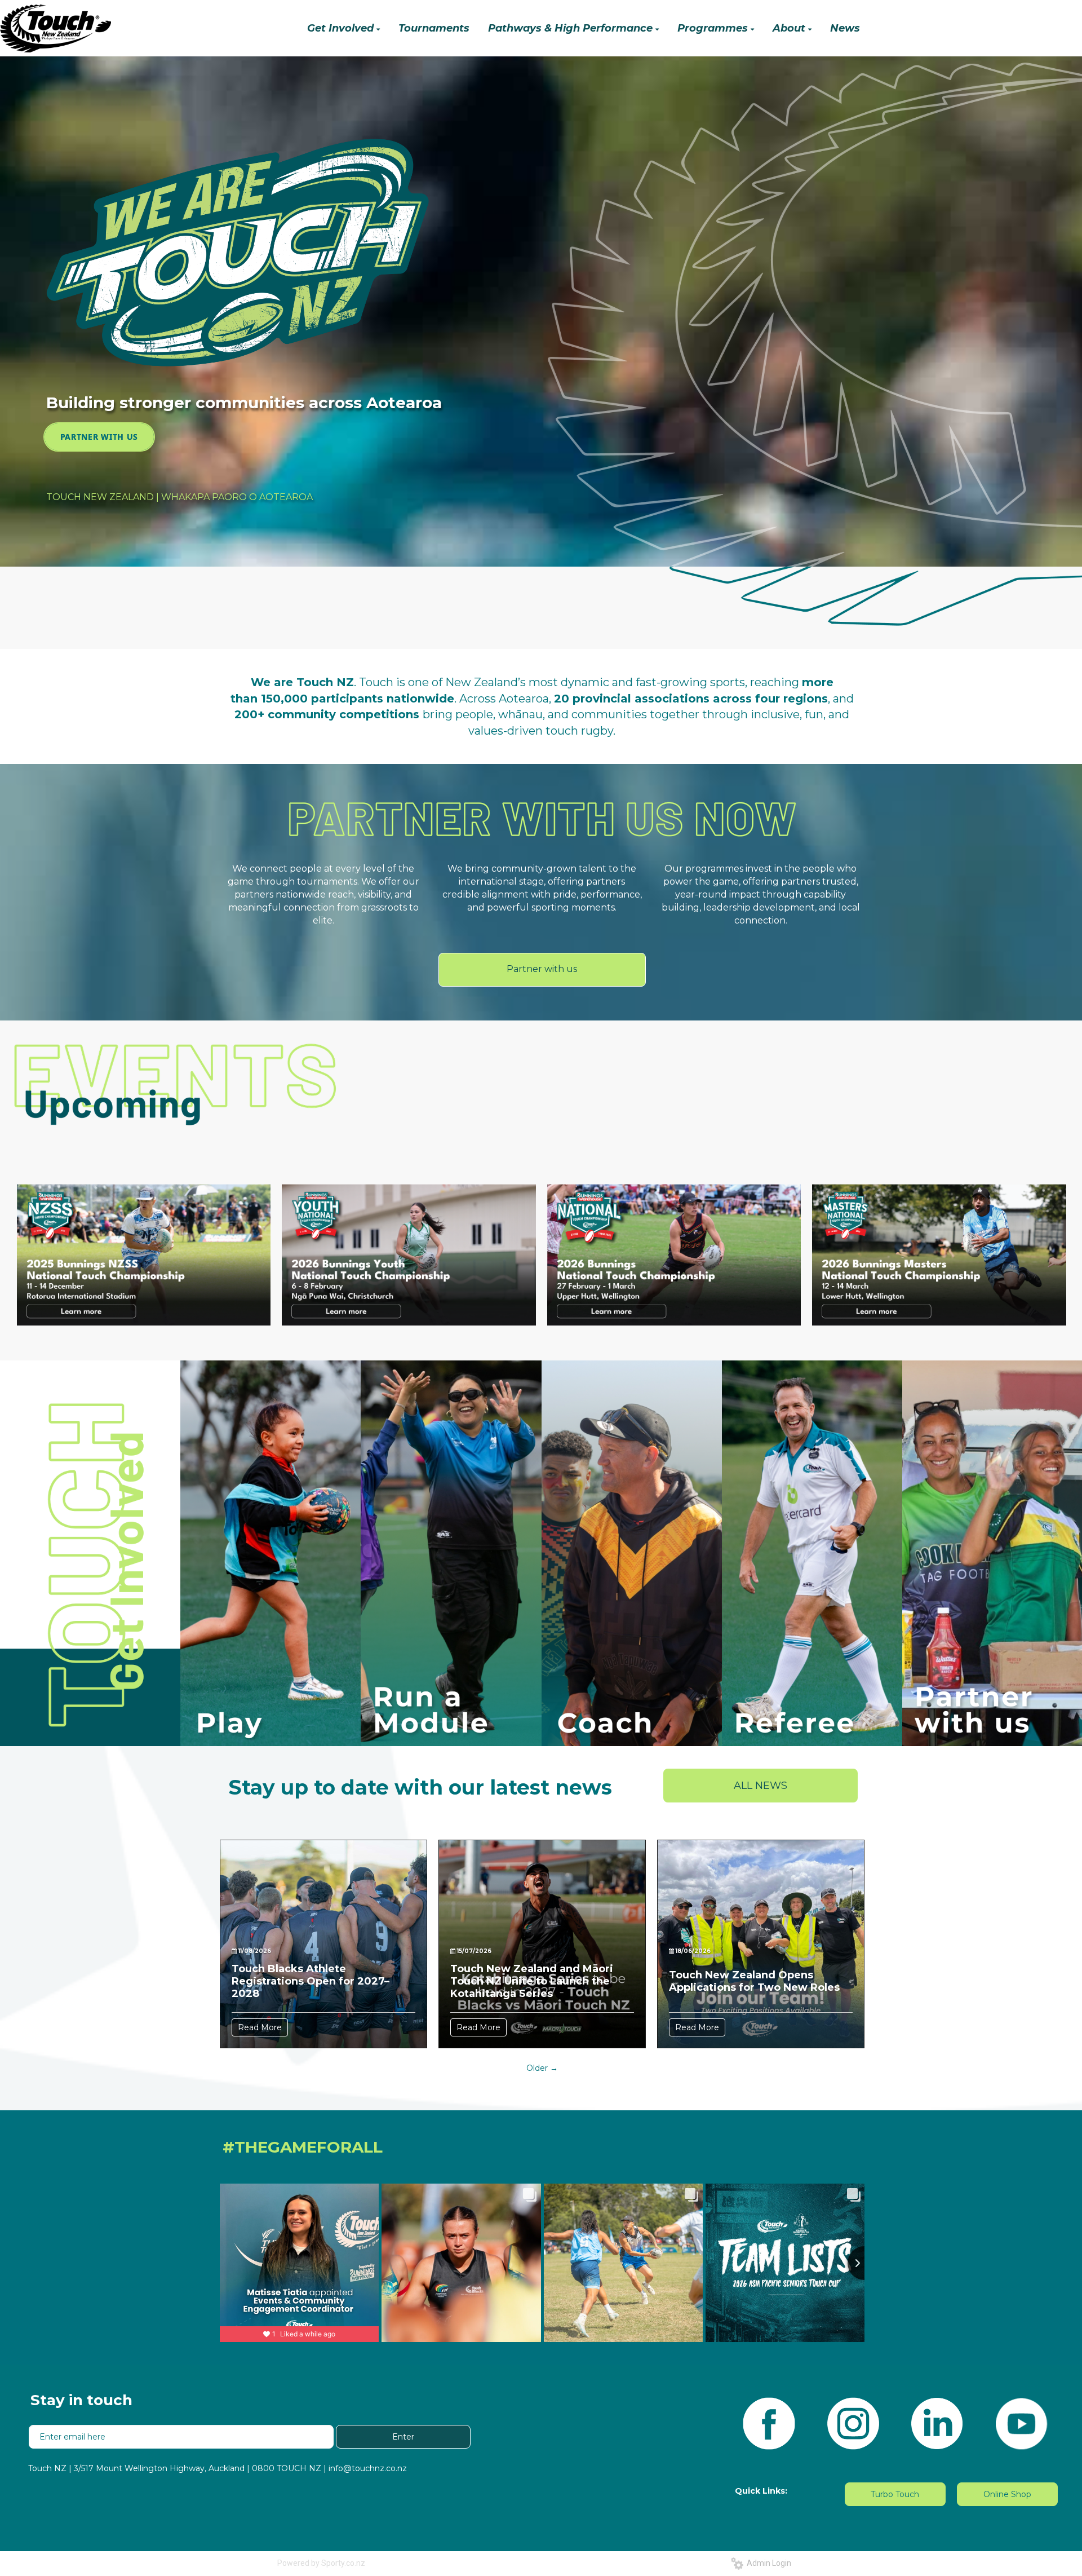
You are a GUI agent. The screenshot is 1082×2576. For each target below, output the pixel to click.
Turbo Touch (895, 2494)
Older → (542, 2068)
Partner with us (542, 969)
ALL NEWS (760, 1786)
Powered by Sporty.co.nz (321, 2563)
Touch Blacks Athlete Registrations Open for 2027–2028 (311, 1981)
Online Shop (1007, 2494)
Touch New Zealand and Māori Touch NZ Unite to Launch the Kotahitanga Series (532, 1981)
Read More (260, 2027)
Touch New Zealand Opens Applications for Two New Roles (754, 1981)
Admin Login (767, 2563)
